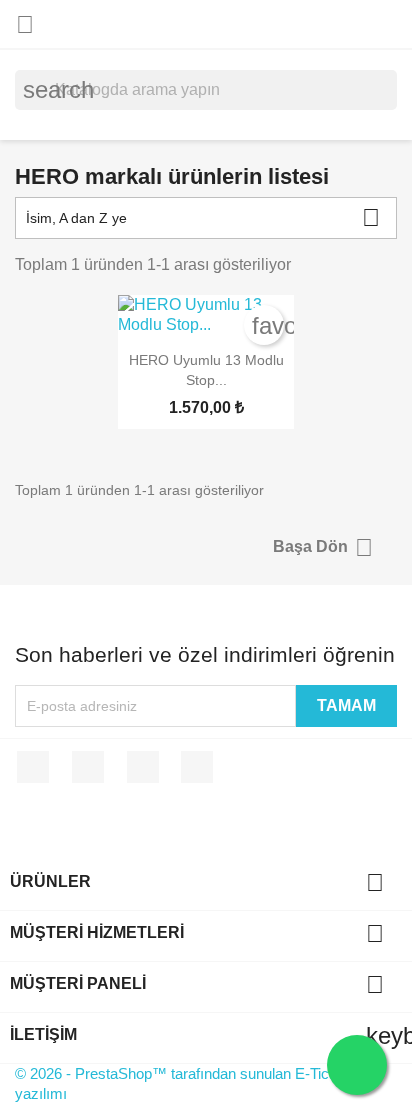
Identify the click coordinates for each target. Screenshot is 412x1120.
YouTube (88, 767)
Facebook (33, 767)
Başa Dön (323, 547)
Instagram (197, 767)
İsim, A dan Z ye (203, 217)
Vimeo (143, 767)
